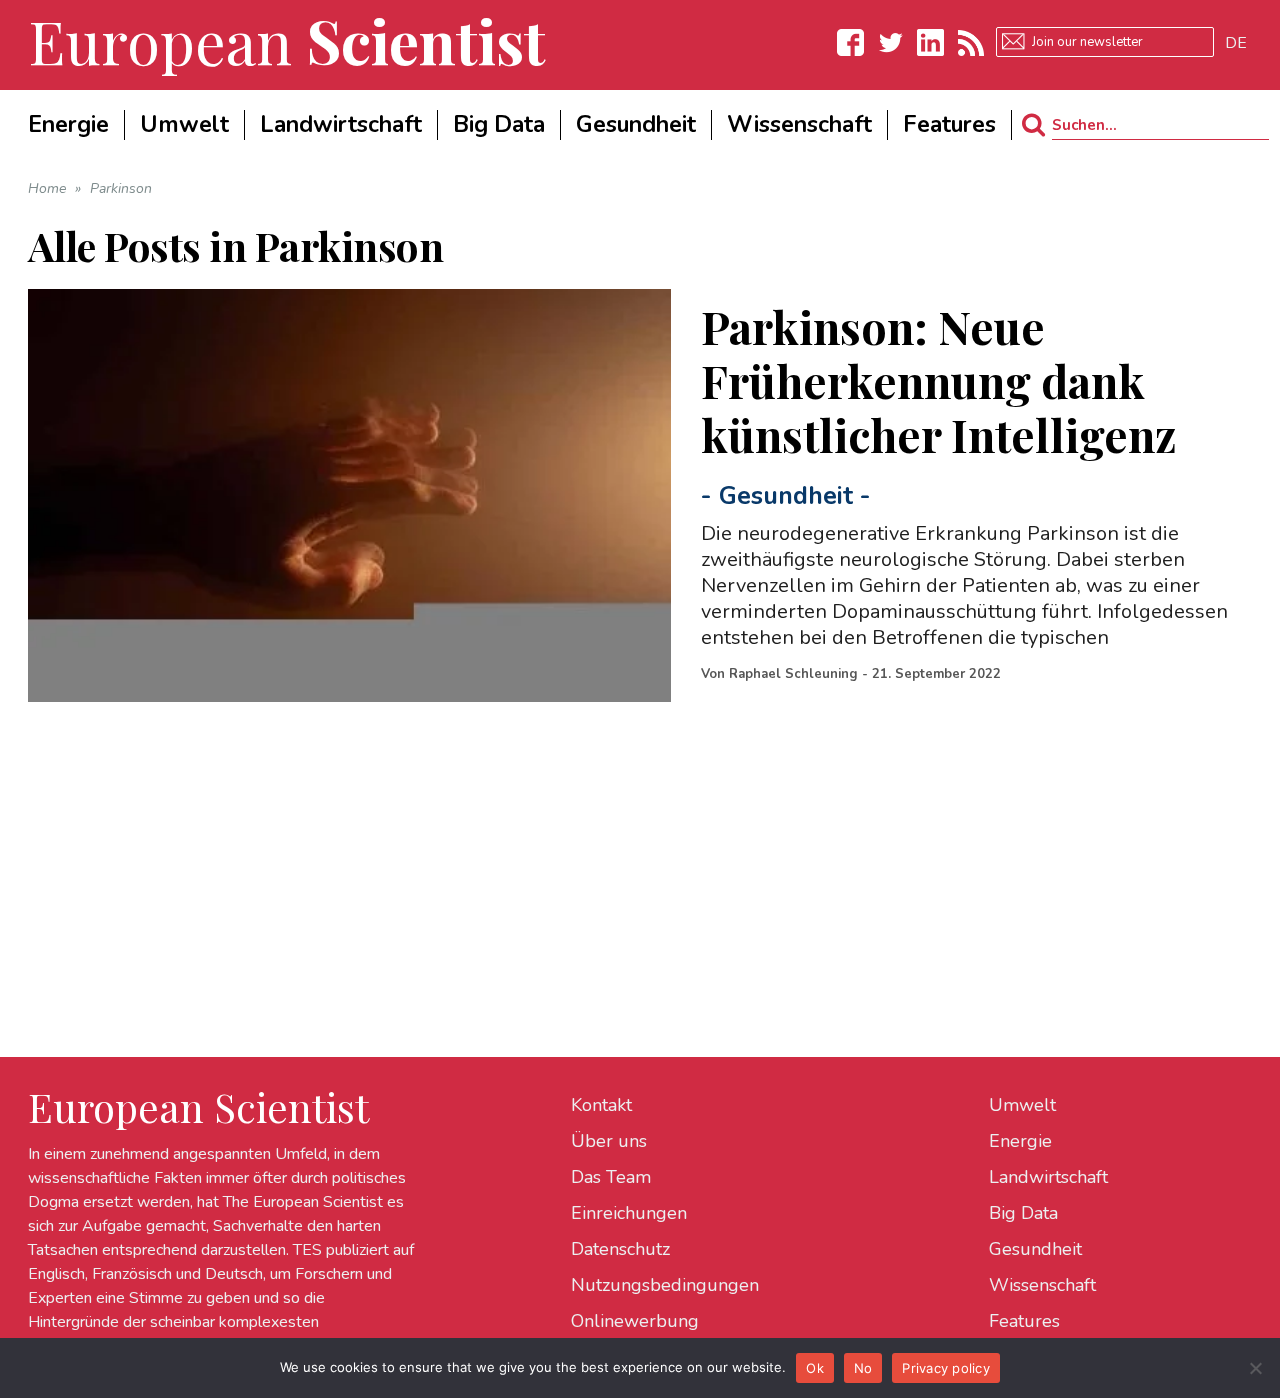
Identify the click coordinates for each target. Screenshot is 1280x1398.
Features (1024, 1321)
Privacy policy (946, 1368)
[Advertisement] (628, 842)
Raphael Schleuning (793, 674)
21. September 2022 (936, 674)
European (287, 40)
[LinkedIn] (931, 42)
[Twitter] (891, 42)
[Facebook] (851, 42)
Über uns (609, 1141)
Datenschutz (620, 1249)
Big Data (1023, 1213)
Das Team (611, 1177)
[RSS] (971, 42)
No (863, 1368)
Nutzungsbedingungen (665, 1285)
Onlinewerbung (635, 1321)
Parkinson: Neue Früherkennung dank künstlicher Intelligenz (939, 380)
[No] (1255, 1368)
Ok (815, 1368)
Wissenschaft (1042, 1285)
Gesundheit (786, 496)
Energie (1020, 1141)
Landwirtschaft (1048, 1177)
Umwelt (1022, 1105)
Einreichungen (629, 1213)
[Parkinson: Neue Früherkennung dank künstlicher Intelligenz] (350, 495)
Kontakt (601, 1105)
